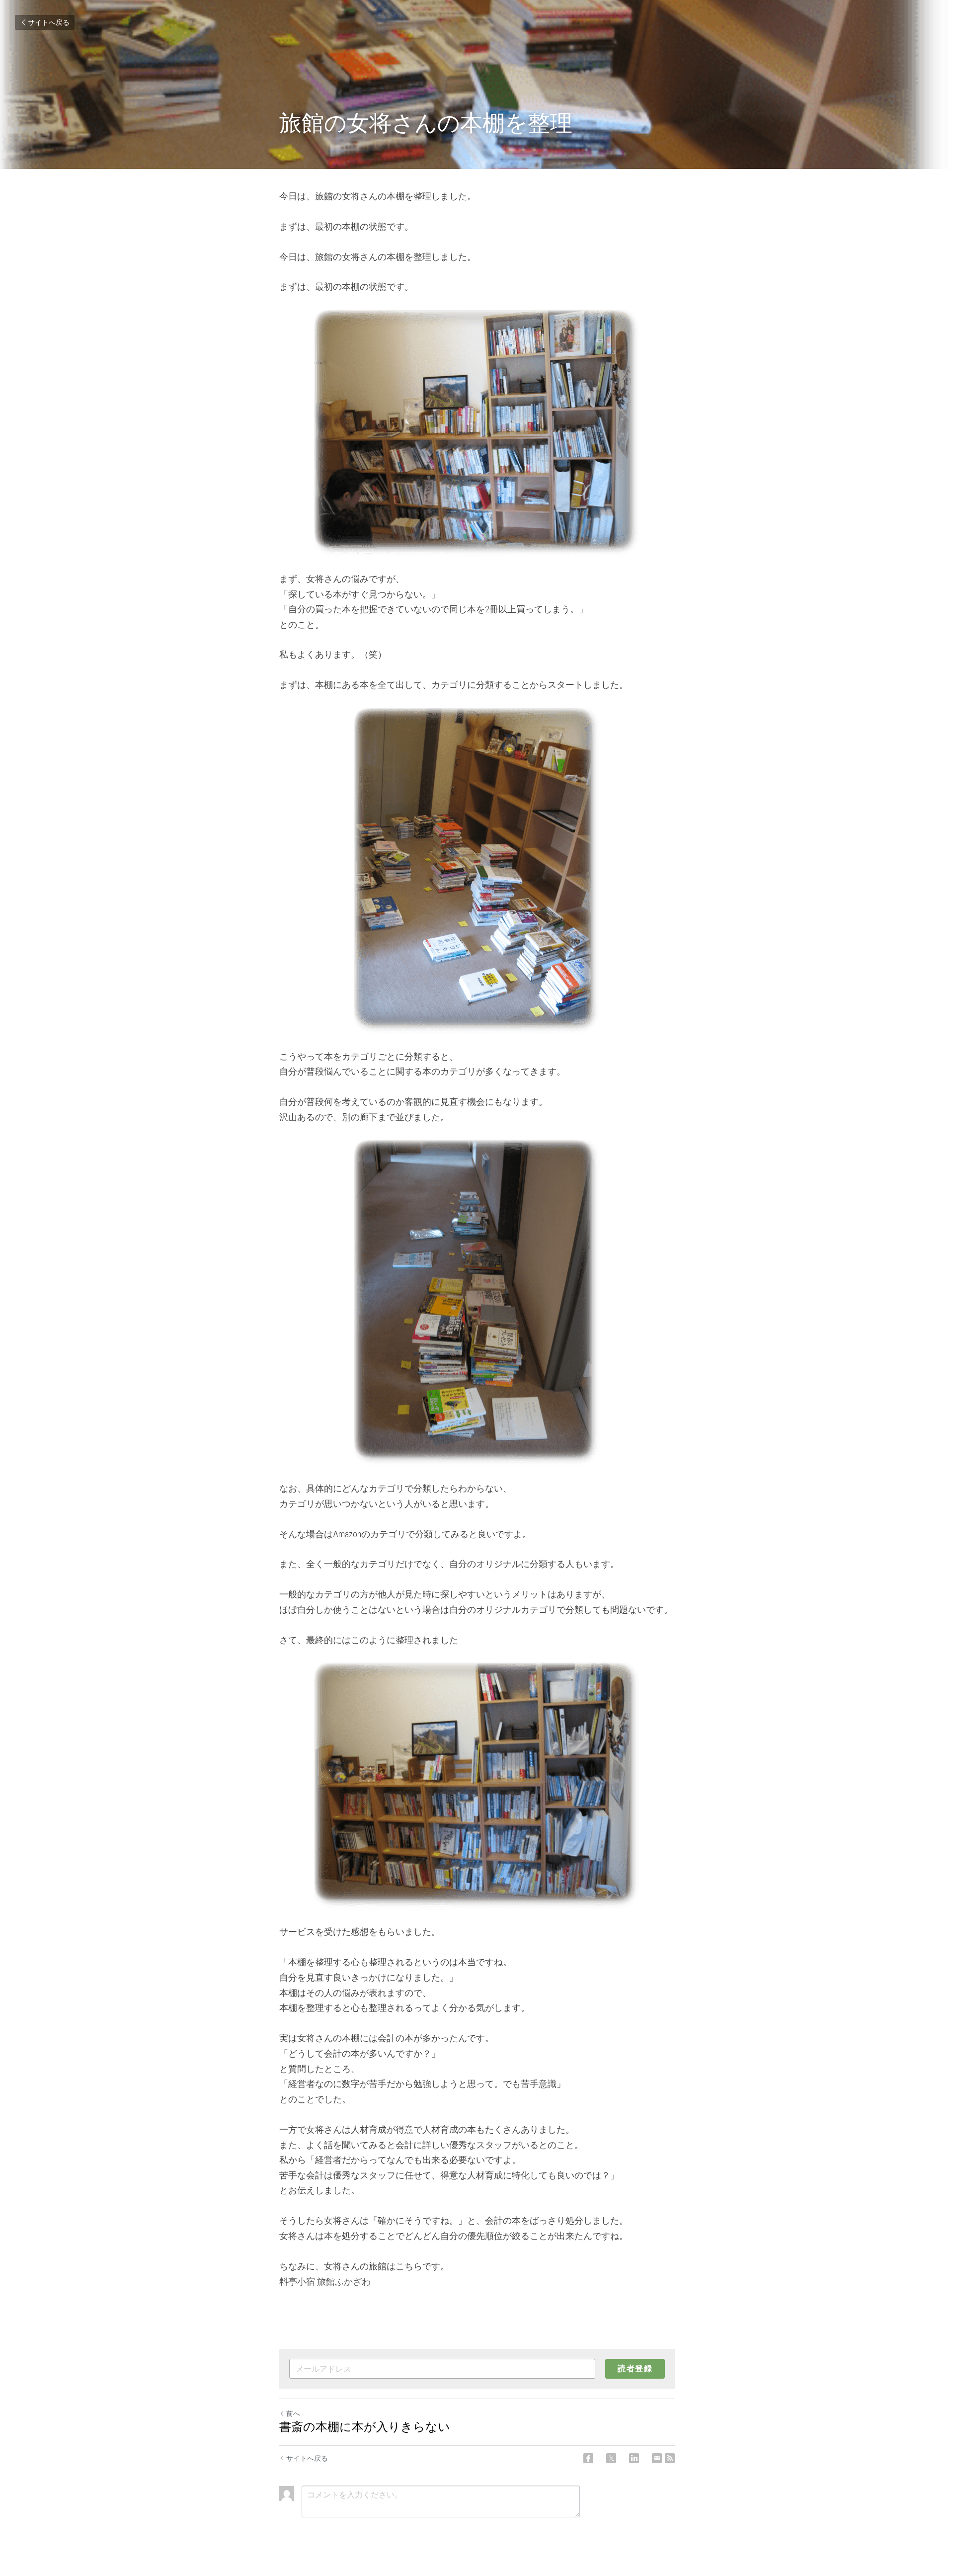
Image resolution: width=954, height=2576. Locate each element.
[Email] (657, 2458)
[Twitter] (611, 2458)
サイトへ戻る (49, 22)
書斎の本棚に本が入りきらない (365, 2427)
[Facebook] (588, 2458)
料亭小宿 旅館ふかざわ (325, 2282)
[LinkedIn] (634, 2458)
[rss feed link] (670, 2458)
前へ (293, 2413)
